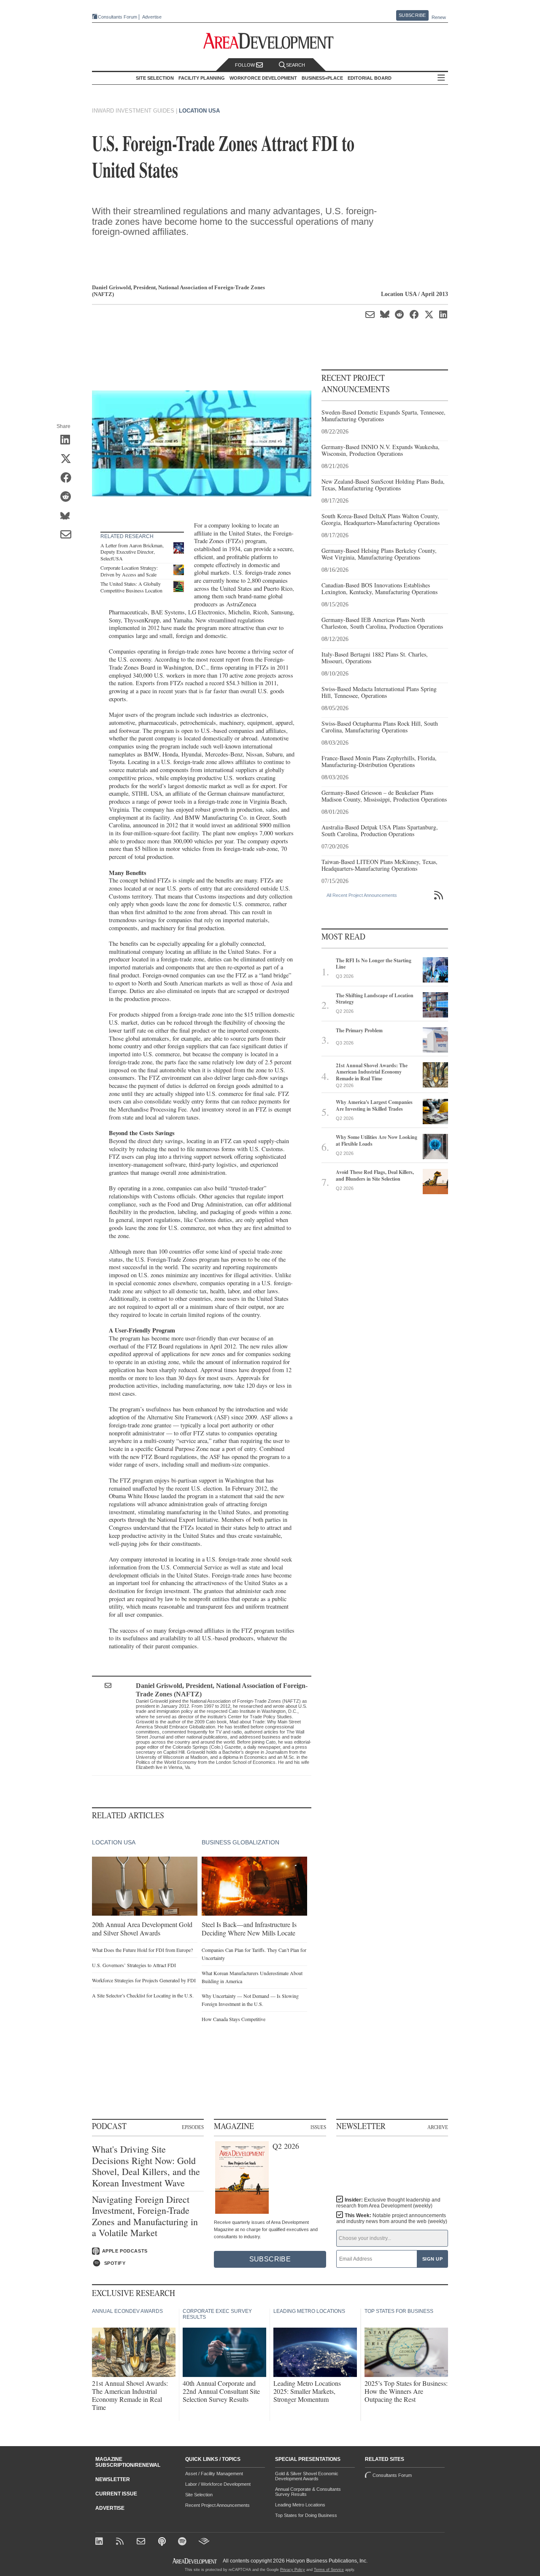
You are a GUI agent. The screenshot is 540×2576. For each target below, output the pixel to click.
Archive (438, 2127)
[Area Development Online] (195, 2561)
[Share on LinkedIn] (69, 441)
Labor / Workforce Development (218, 2484)
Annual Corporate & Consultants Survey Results (308, 2492)
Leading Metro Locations (300, 2505)
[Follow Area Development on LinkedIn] (101, 2542)
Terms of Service (329, 2570)
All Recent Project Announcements (362, 895)
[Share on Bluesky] (69, 517)
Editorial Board (370, 78)
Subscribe (412, 15)
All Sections (441, 78)
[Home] (142, 2542)
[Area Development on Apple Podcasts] (163, 2542)
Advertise (152, 17)
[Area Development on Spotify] (183, 2542)
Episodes (193, 2127)
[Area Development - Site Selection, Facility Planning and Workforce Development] (270, 41)
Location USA (199, 111)
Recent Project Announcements (217, 2505)
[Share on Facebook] (69, 479)
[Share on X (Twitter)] (69, 460)
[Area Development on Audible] (204, 2542)
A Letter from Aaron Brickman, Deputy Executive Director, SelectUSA (132, 552)
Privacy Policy (293, 2570)
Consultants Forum (117, 17)
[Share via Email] (69, 536)
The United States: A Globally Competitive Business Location (131, 587)
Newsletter (113, 2479)
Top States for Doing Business (306, 2515)
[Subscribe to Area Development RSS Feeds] (121, 2542)
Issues (318, 2127)
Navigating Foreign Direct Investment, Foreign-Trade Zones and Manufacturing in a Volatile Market (145, 2216)
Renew (439, 17)
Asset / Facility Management (214, 2474)
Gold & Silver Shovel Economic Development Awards (307, 2476)
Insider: (388, 2203)
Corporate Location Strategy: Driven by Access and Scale (129, 571)
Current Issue (116, 2494)
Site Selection (199, 2495)
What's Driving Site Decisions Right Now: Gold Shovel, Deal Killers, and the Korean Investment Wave (146, 2166)
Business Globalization (240, 1842)
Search (296, 65)
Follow (246, 65)
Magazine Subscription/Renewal (128, 2462)
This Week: (392, 2218)
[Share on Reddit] (69, 498)
